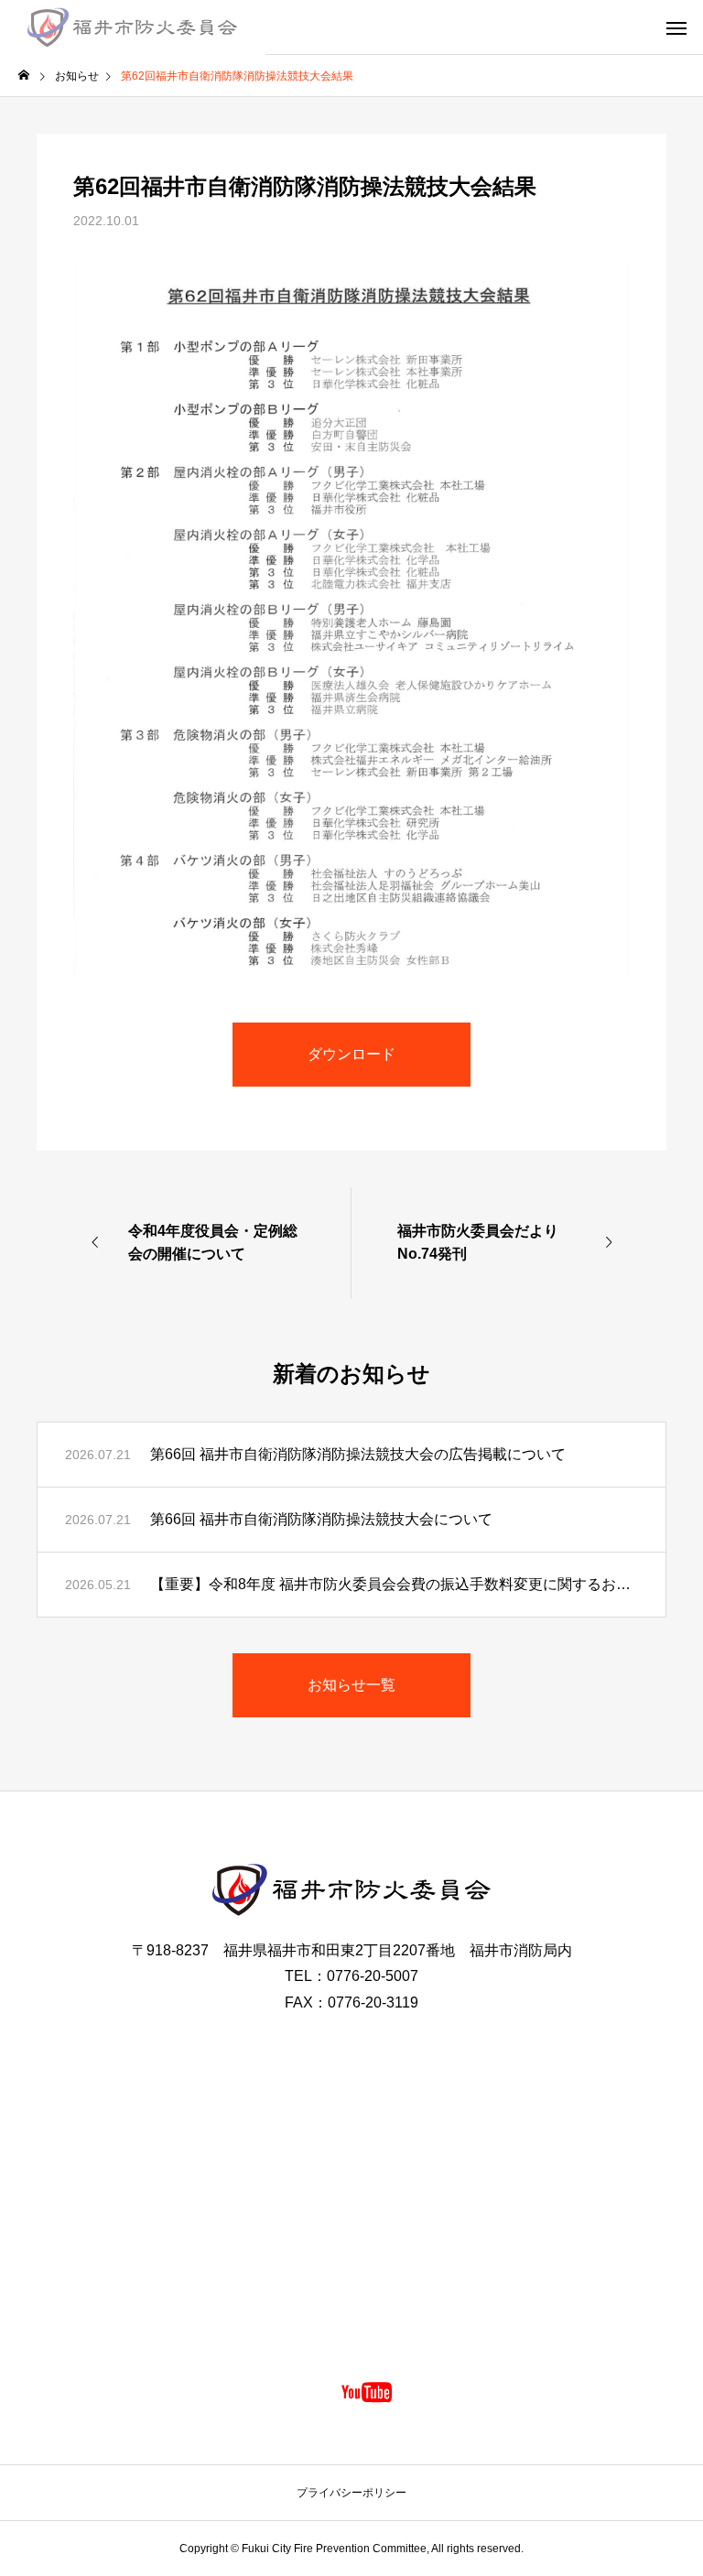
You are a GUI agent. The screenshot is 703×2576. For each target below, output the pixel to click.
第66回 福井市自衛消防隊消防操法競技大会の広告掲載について (358, 1454)
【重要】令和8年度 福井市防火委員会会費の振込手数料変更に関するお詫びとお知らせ (394, 1584)
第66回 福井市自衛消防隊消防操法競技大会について (321, 1519)
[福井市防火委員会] (133, 27)
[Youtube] (351, 2391)
